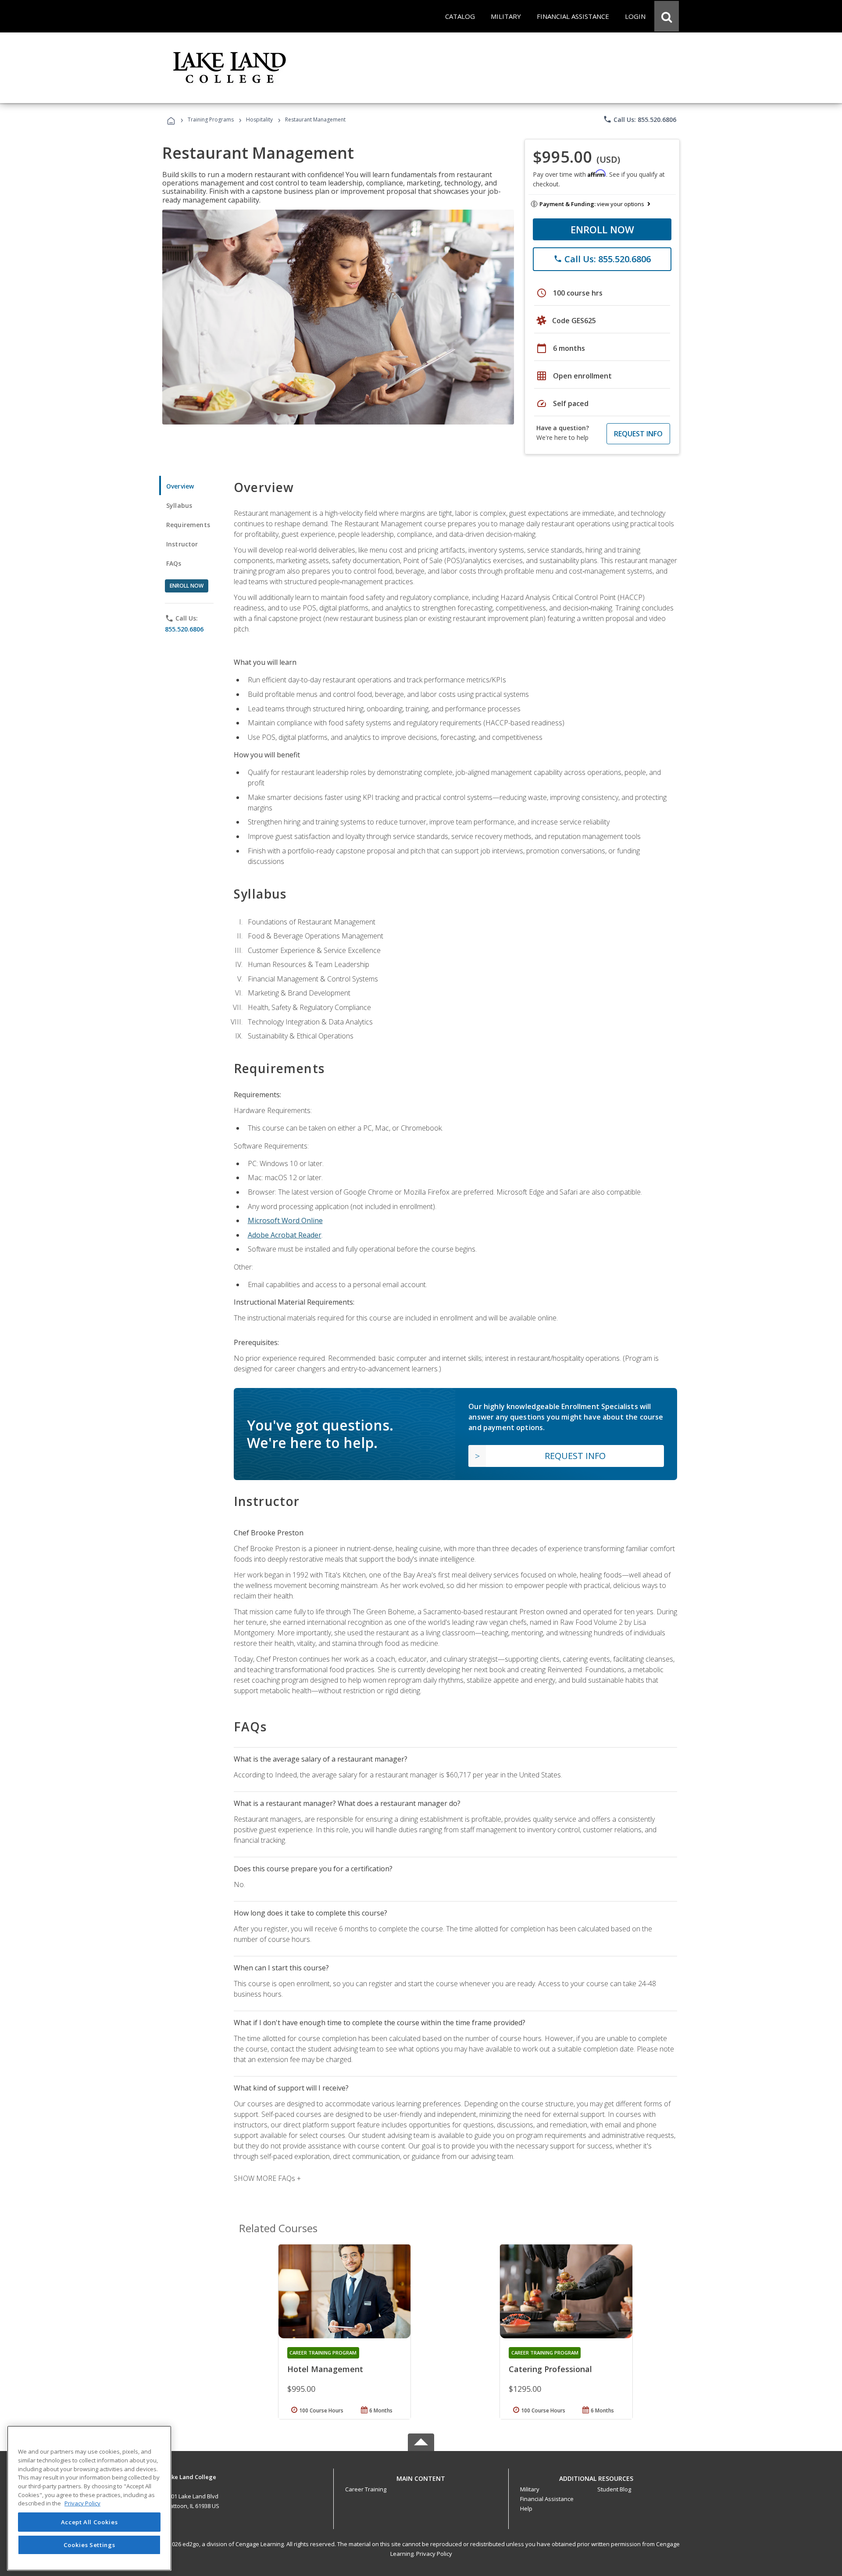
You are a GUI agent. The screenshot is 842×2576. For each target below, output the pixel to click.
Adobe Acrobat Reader (285, 1235)
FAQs (174, 563)
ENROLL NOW (602, 229)
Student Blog (614, 2489)
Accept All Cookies (89, 2522)
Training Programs (211, 120)
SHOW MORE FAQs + (267, 2178)
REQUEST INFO (638, 434)
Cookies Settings (89, 2544)
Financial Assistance (547, 2499)
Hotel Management (325, 2369)
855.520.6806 (184, 629)
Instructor (182, 544)
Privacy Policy (434, 2554)
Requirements (188, 525)
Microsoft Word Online (285, 1220)
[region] (89, 2498)
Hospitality (260, 120)
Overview (180, 486)
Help (526, 2508)
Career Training (366, 2489)
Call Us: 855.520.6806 (640, 119)
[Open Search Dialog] (667, 16)
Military (530, 2489)
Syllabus (179, 505)
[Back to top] (421, 2476)
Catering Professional (550, 2369)
